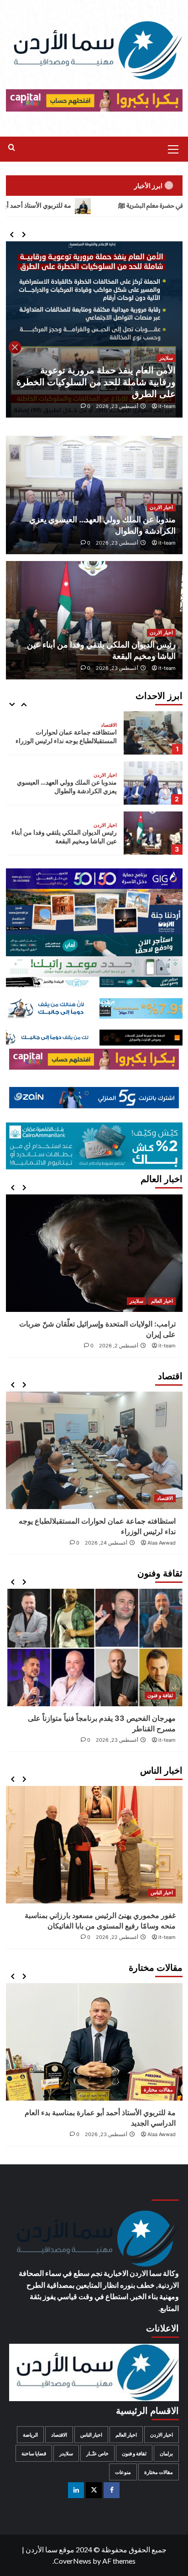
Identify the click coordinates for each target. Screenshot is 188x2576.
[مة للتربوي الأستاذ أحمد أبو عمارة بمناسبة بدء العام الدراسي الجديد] (153, 833)
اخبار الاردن (161, 507)
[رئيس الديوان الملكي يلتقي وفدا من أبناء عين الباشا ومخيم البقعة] (153, 783)
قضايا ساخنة (34, 2453)
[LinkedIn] (76, 2490)
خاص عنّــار (97, 2453)
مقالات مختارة (102, 825)
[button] (173, 148)
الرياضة (30, 2435)
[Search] (12, 148)
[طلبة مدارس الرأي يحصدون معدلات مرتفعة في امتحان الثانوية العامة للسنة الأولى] (94, 1648)
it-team (167, 406)
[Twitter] (94, 2490)
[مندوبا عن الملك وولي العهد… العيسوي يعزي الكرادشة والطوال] (153, 733)
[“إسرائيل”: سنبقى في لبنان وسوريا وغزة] (115, 1239)
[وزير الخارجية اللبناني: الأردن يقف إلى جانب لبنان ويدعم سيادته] (94, 329)
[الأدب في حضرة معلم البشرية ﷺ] (120, 2025)
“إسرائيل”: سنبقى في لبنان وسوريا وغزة (115, 1296)
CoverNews (73, 2561)
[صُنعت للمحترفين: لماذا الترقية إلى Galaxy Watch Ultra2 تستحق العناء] (94, 1450)
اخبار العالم (162, 1273)
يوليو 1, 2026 (124, 1307)
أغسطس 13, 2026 (117, 406)
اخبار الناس (162, 1892)
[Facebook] (112, 2490)
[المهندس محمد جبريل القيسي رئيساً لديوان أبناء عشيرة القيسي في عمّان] (94, 1845)
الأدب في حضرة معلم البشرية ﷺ (129, 2078)
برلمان (166, 2453)
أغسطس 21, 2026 (107, 1740)
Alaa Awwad (162, 1740)
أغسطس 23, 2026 (117, 543)
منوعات (123, 2472)
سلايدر (166, 370)
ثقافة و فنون (160, 1695)
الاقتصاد (165, 1498)
